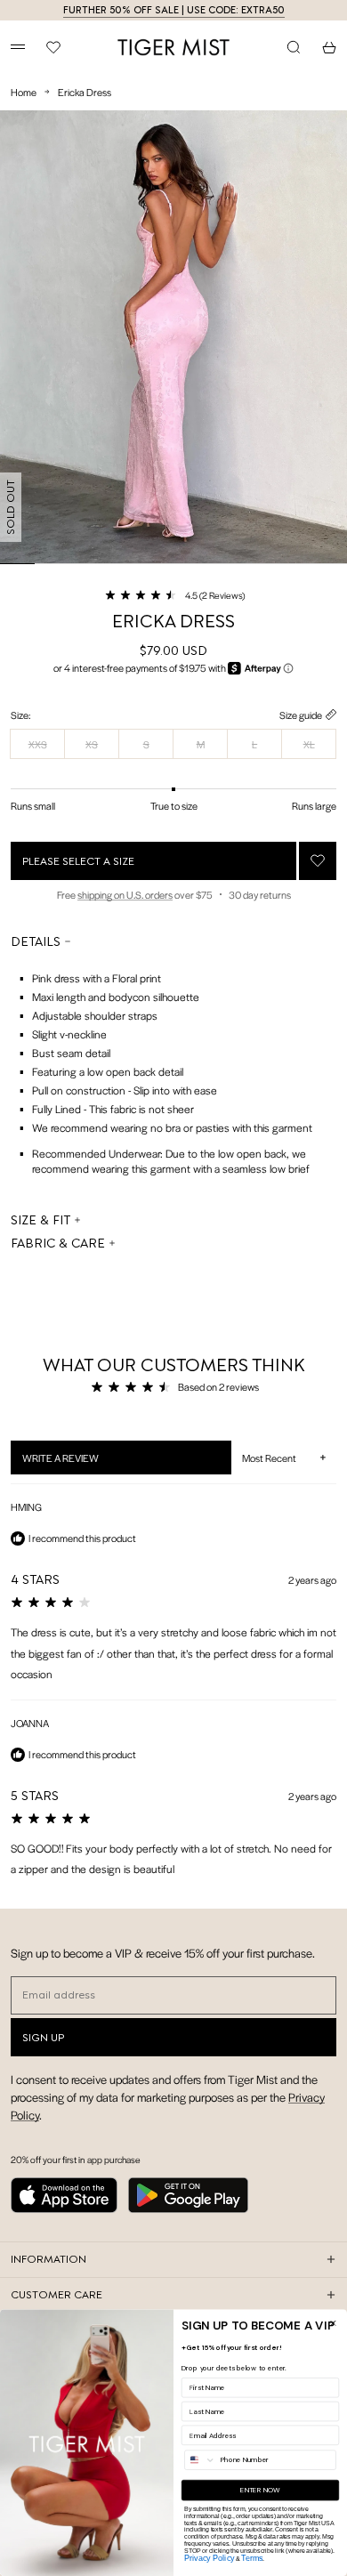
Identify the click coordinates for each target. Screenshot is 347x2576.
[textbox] (173, 1068)
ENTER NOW (260, 2491)
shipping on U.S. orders (125, 894)
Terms (252, 2558)
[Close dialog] (333, 2323)
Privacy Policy (209, 2558)
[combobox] (201, 2460)
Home (24, 92)
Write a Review (83, 1462)
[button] (174, 594)
